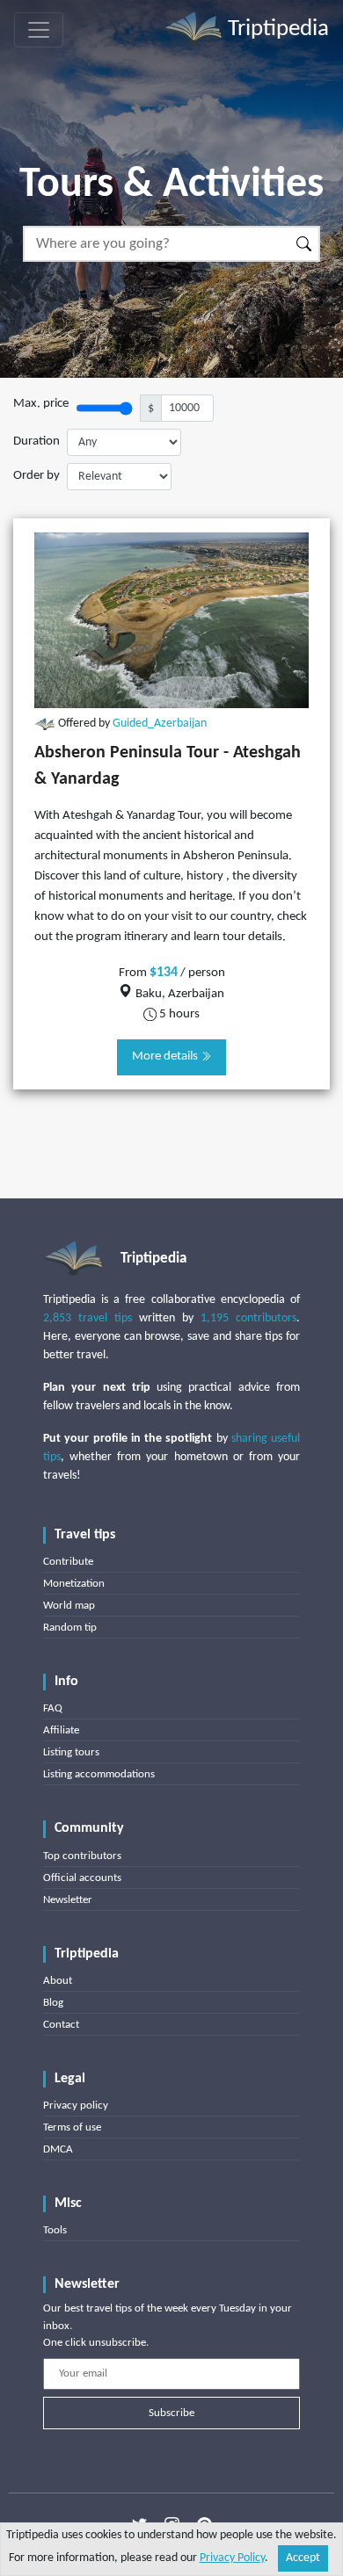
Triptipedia (276, 29)
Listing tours (71, 1752)
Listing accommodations (99, 1774)
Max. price (41, 404)
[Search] (305, 244)
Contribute (68, 1562)
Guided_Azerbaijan (160, 724)
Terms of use (72, 2127)
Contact (61, 2025)
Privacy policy (76, 2106)
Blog (53, 2003)
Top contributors (82, 1856)
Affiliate (61, 1730)
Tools (55, 2230)
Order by (36, 476)
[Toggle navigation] (39, 30)
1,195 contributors (248, 1318)
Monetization (74, 1584)
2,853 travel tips (88, 1318)
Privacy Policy (232, 2558)
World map (69, 1606)
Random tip (70, 1628)
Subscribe (171, 2413)
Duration (36, 441)
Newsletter (68, 1900)
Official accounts (82, 1878)
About (58, 1981)
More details (166, 1056)
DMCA (58, 2149)
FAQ (53, 1708)
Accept (303, 2558)
